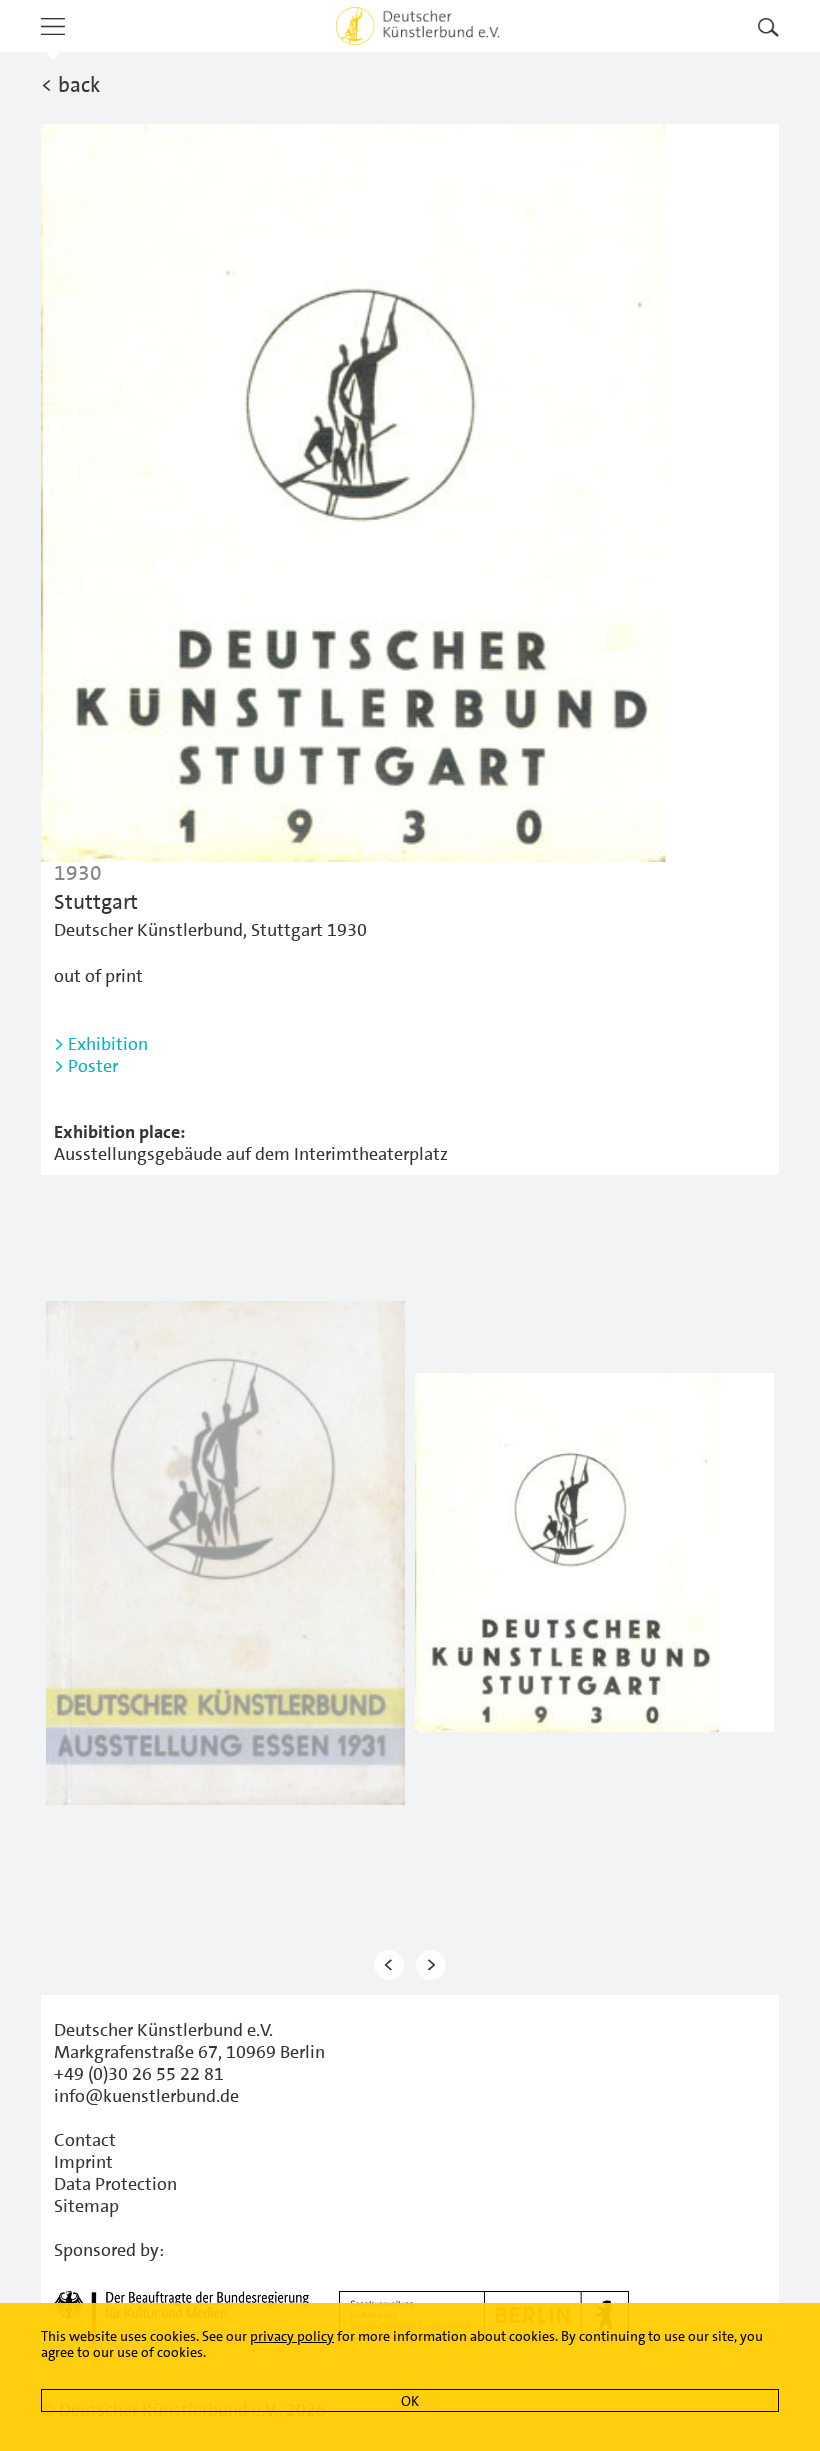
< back (70, 85)
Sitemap (86, 2206)
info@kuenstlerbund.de (146, 2096)
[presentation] (389, 1965)
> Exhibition (101, 1044)
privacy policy (292, 2336)
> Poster (86, 1066)
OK (410, 2401)
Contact (85, 2140)
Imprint (83, 2162)
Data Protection (115, 2184)
